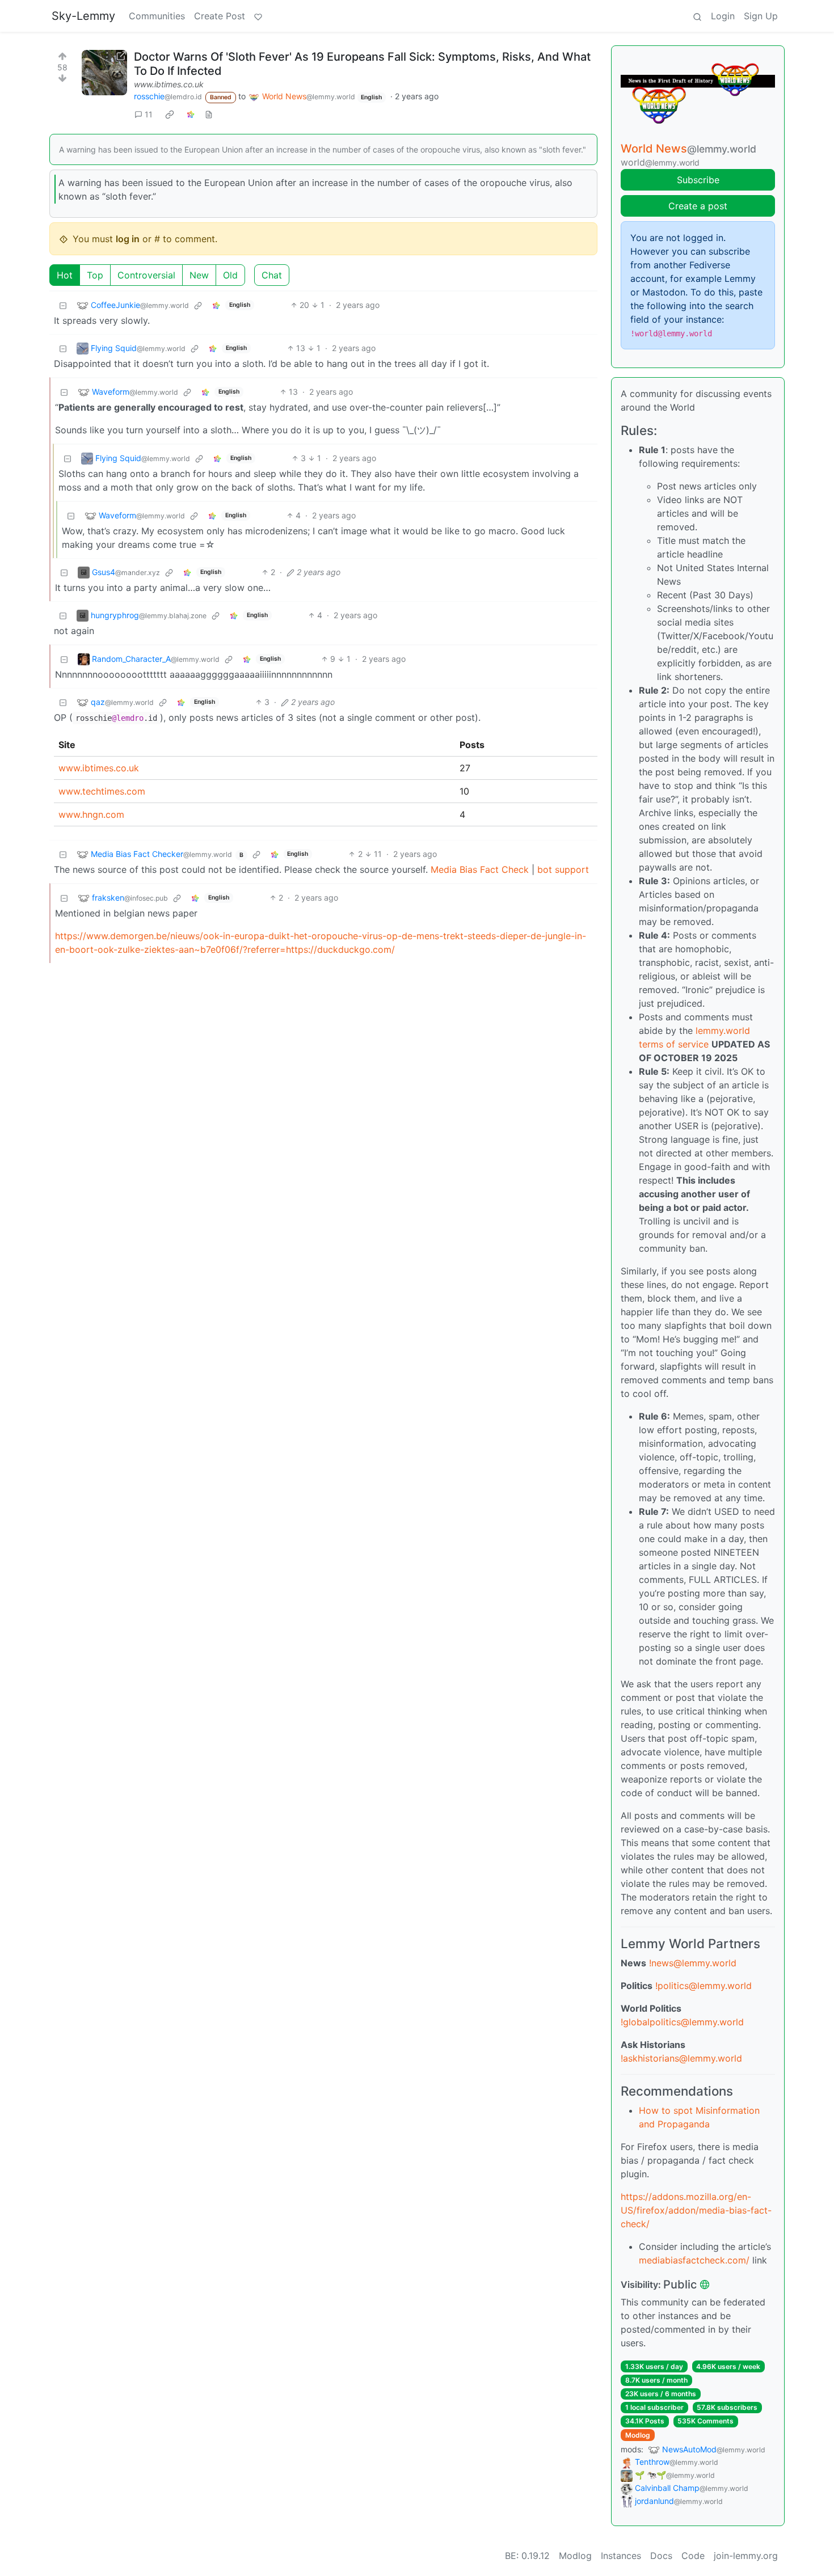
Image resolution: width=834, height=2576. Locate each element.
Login (723, 16)
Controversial (146, 275)
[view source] (209, 114)
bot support (563, 869)
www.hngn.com (91, 814)
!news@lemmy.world (693, 1963)
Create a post (698, 206)
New (199, 275)
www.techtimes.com (102, 791)
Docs (661, 2556)
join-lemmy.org (746, 2556)
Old (230, 275)
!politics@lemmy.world (704, 1986)
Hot (65, 275)
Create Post (220, 16)
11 (149, 114)
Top (95, 275)
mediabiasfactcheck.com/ (694, 2260)
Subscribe (698, 180)
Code (693, 2556)
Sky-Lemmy (83, 16)
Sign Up (761, 16)
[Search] (697, 16)
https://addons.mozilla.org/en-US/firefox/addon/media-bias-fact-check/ (696, 2210)
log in (128, 239)
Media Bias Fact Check (480, 869)
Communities (157, 16)
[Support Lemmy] (258, 16)
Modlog (638, 2435)
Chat (272, 275)
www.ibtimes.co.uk (169, 84)
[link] (170, 114)
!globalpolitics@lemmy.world (682, 2022)
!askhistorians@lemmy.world (681, 2058)
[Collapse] (63, 305)
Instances (621, 2556)
